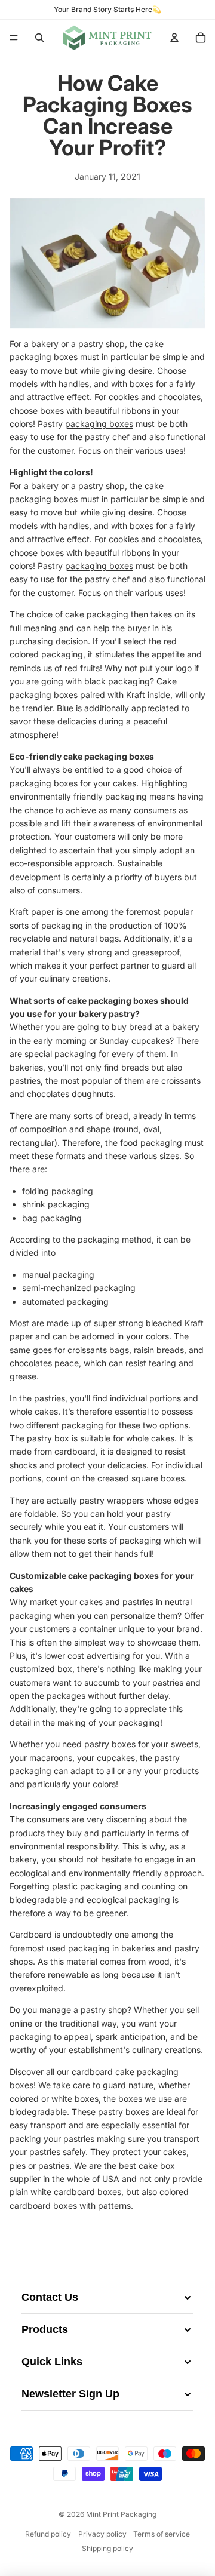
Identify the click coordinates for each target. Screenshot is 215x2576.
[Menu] (14, 38)
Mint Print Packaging (121, 2514)
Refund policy (48, 2534)
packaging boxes (99, 424)
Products (45, 2329)
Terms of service (162, 2534)
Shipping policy (107, 2548)
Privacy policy (102, 2534)
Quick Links (52, 2362)
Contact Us (50, 2297)
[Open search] (39, 38)
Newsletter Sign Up (70, 2394)
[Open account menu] (174, 38)
